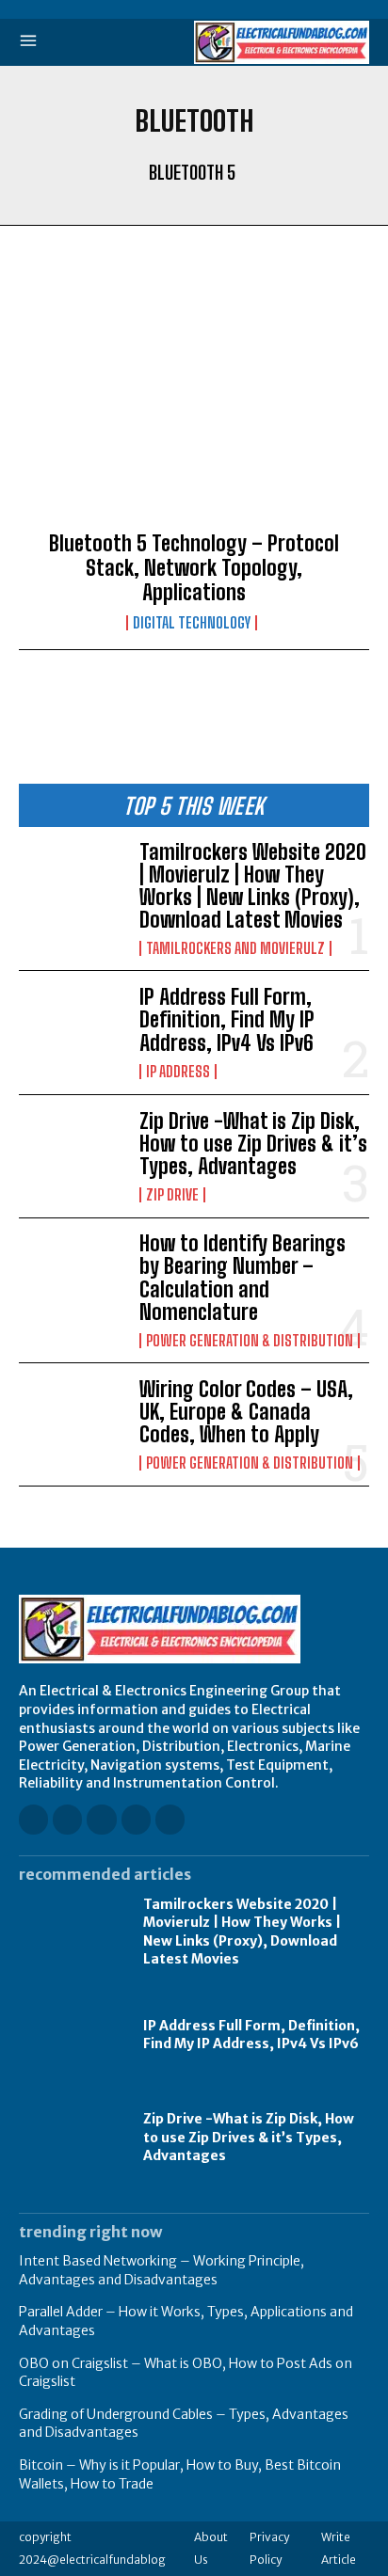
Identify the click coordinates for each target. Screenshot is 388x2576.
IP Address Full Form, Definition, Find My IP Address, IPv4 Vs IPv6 (227, 1019)
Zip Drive (172, 1195)
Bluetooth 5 (192, 172)
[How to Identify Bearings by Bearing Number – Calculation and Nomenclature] (72, 1280)
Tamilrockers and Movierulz (235, 948)
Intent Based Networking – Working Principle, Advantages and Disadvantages (162, 2270)
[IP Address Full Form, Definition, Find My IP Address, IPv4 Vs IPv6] (72, 1032)
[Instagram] (67, 1819)
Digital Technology (192, 623)
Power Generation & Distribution (250, 1341)
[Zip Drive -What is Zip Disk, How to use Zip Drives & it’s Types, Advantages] (72, 1156)
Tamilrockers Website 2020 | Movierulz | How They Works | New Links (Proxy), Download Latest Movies (253, 886)
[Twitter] (170, 1819)
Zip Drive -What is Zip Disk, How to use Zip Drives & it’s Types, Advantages (253, 1144)
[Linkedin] (101, 1819)
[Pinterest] (136, 1819)
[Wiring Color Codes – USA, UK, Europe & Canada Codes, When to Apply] (72, 1424)
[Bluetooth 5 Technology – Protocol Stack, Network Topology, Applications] (194, 404)
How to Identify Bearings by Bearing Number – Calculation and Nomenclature (242, 1278)
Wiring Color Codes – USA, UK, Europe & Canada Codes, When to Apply (246, 1412)
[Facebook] (33, 1819)
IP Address (178, 1072)
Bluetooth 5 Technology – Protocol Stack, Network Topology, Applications (194, 568)
